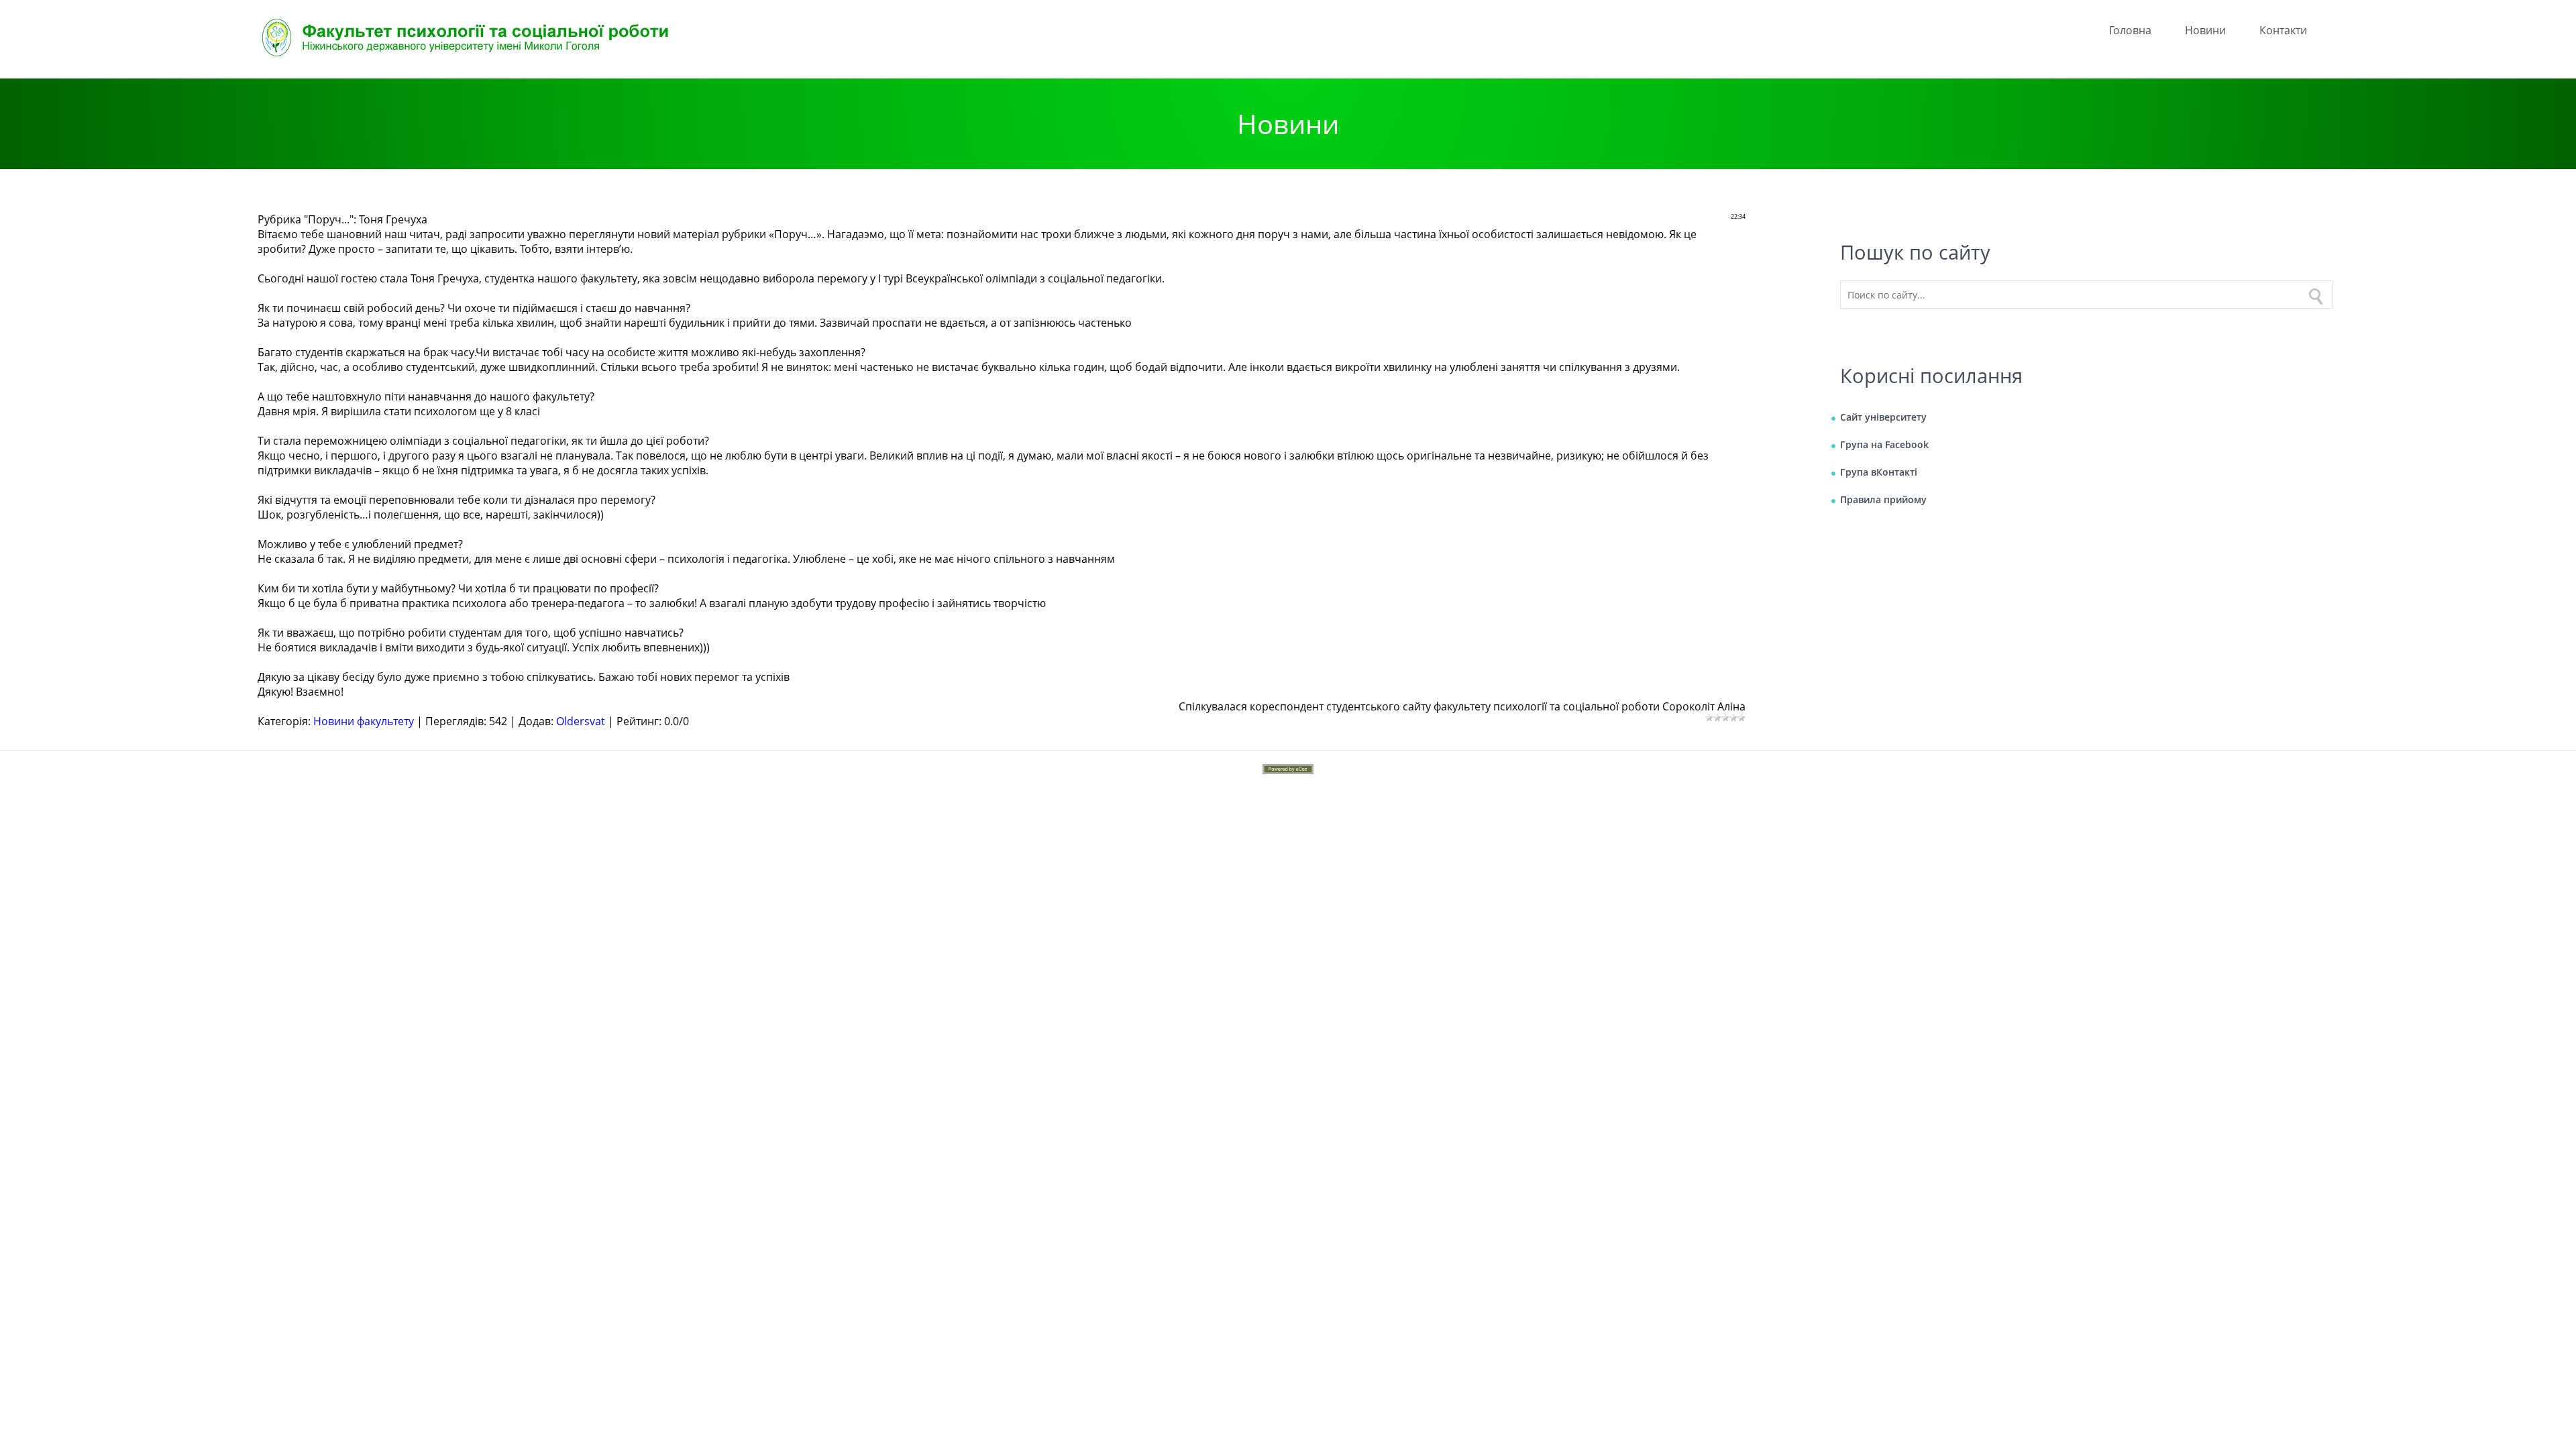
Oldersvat (581, 721)
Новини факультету (364, 721)
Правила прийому (1883, 499)
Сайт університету (1883, 417)
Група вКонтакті (1879, 472)
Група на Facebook (1884, 444)
